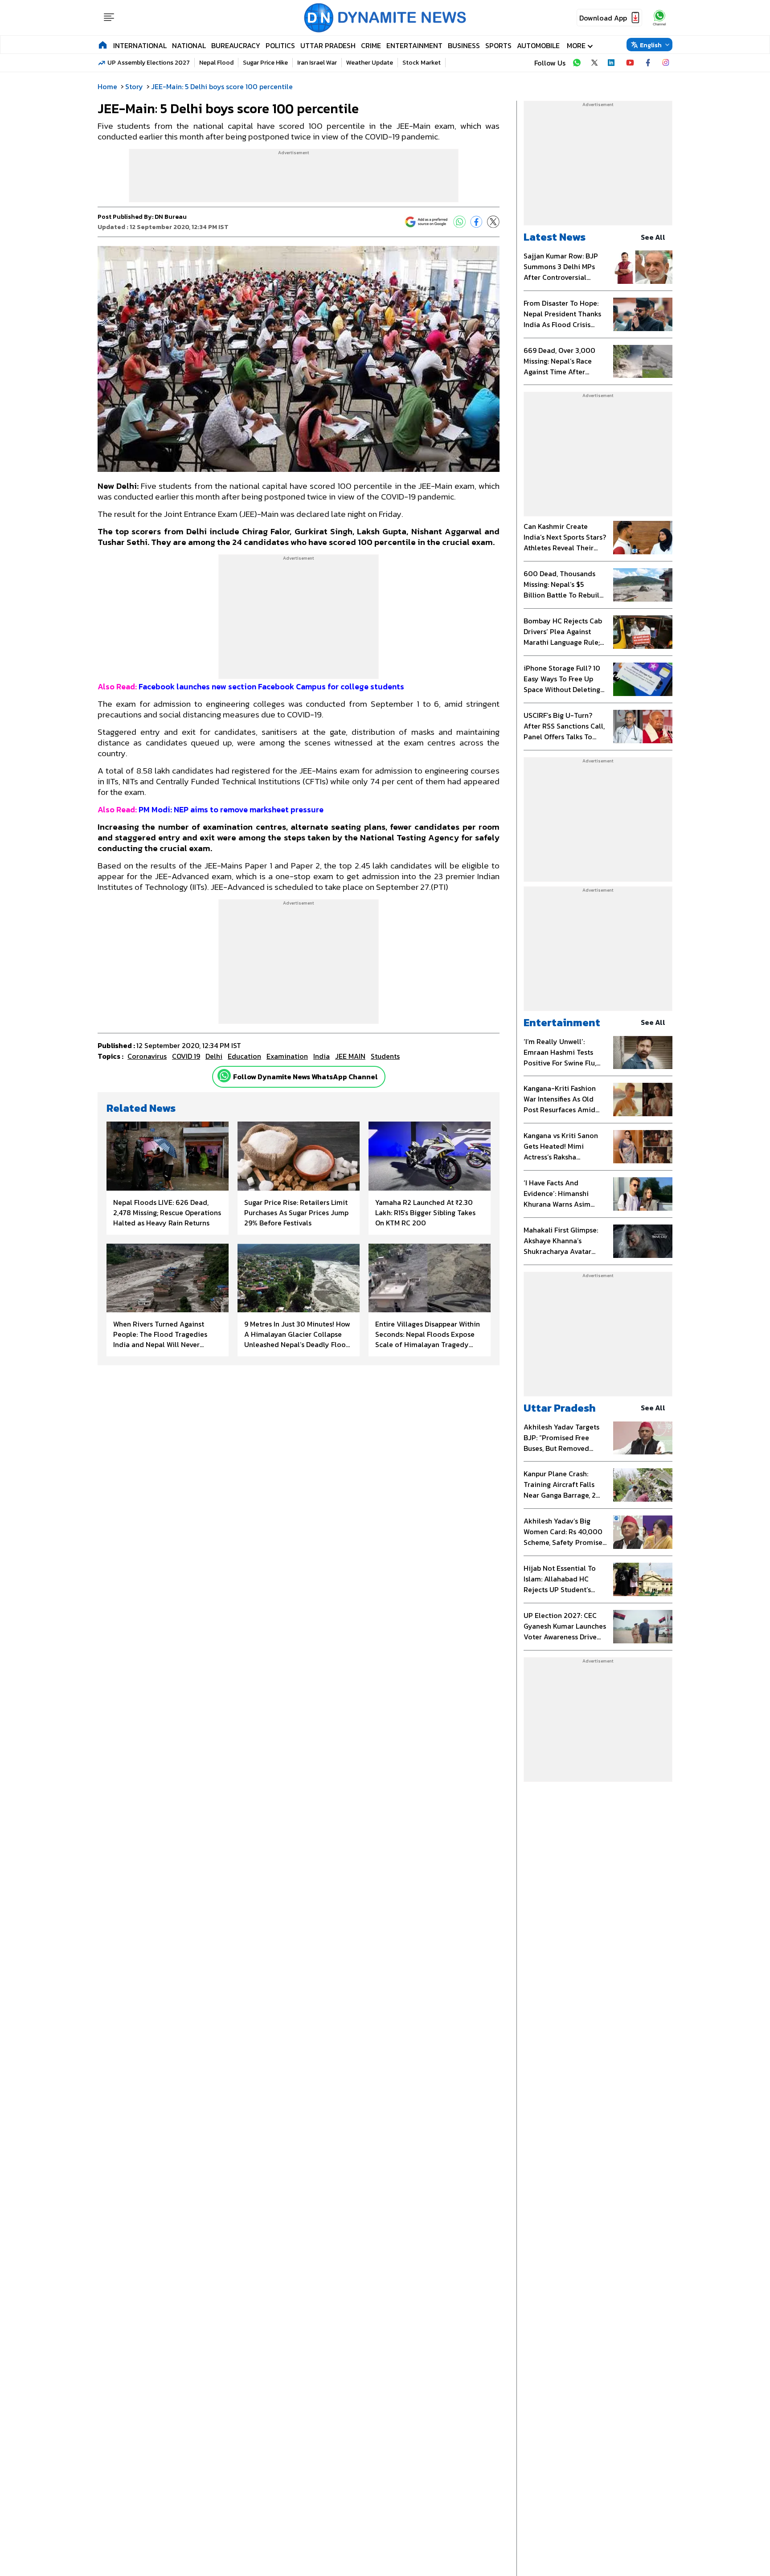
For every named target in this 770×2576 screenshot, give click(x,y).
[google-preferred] (426, 222)
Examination (287, 1056)
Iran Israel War (317, 63)
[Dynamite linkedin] (612, 63)
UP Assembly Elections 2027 (149, 63)
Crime (371, 45)
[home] (103, 45)
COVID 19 (186, 1056)
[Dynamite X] (594, 63)
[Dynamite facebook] (648, 63)
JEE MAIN (350, 1056)
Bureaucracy (236, 45)
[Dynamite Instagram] (666, 63)
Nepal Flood (216, 63)
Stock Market (422, 63)
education (244, 1056)
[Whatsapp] (224, 1076)
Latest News (555, 237)
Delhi (214, 1056)
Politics (280, 45)
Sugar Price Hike (265, 63)
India (322, 1056)
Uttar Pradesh (328, 45)
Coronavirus (147, 1056)
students (385, 1056)
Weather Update (370, 63)
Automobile (538, 45)
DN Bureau (171, 217)
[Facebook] (476, 222)
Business (464, 45)
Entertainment (414, 45)
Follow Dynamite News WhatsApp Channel (305, 1077)
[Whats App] (459, 222)
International (140, 45)
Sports (498, 45)
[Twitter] (493, 222)
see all (653, 237)
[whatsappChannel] (659, 18)
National (189, 45)
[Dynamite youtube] (630, 63)
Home (107, 86)
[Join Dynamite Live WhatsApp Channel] (577, 63)
